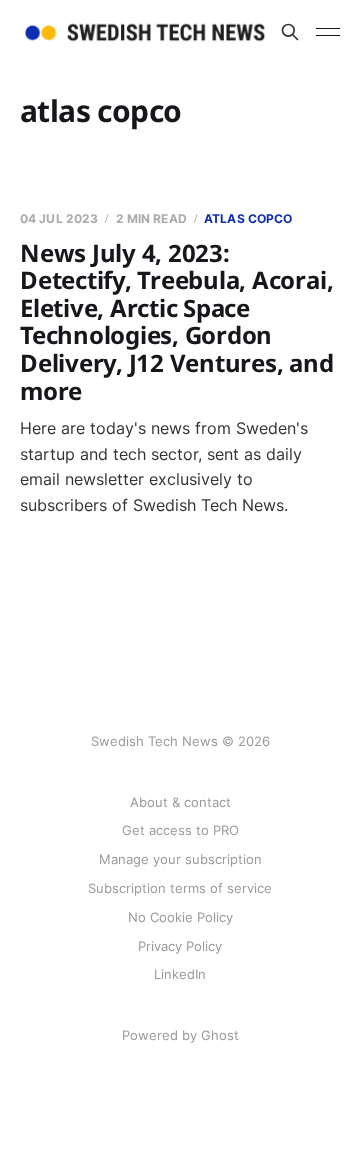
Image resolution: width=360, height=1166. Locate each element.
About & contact (180, 802)
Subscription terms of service (180, 888)
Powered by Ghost (180, 1035)
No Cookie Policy (180, 917)
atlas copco (248, 218)
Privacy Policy (180, 946)
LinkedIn (180, 974)
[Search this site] (290, 32)
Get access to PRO (180, 830)
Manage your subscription (180, 859)
